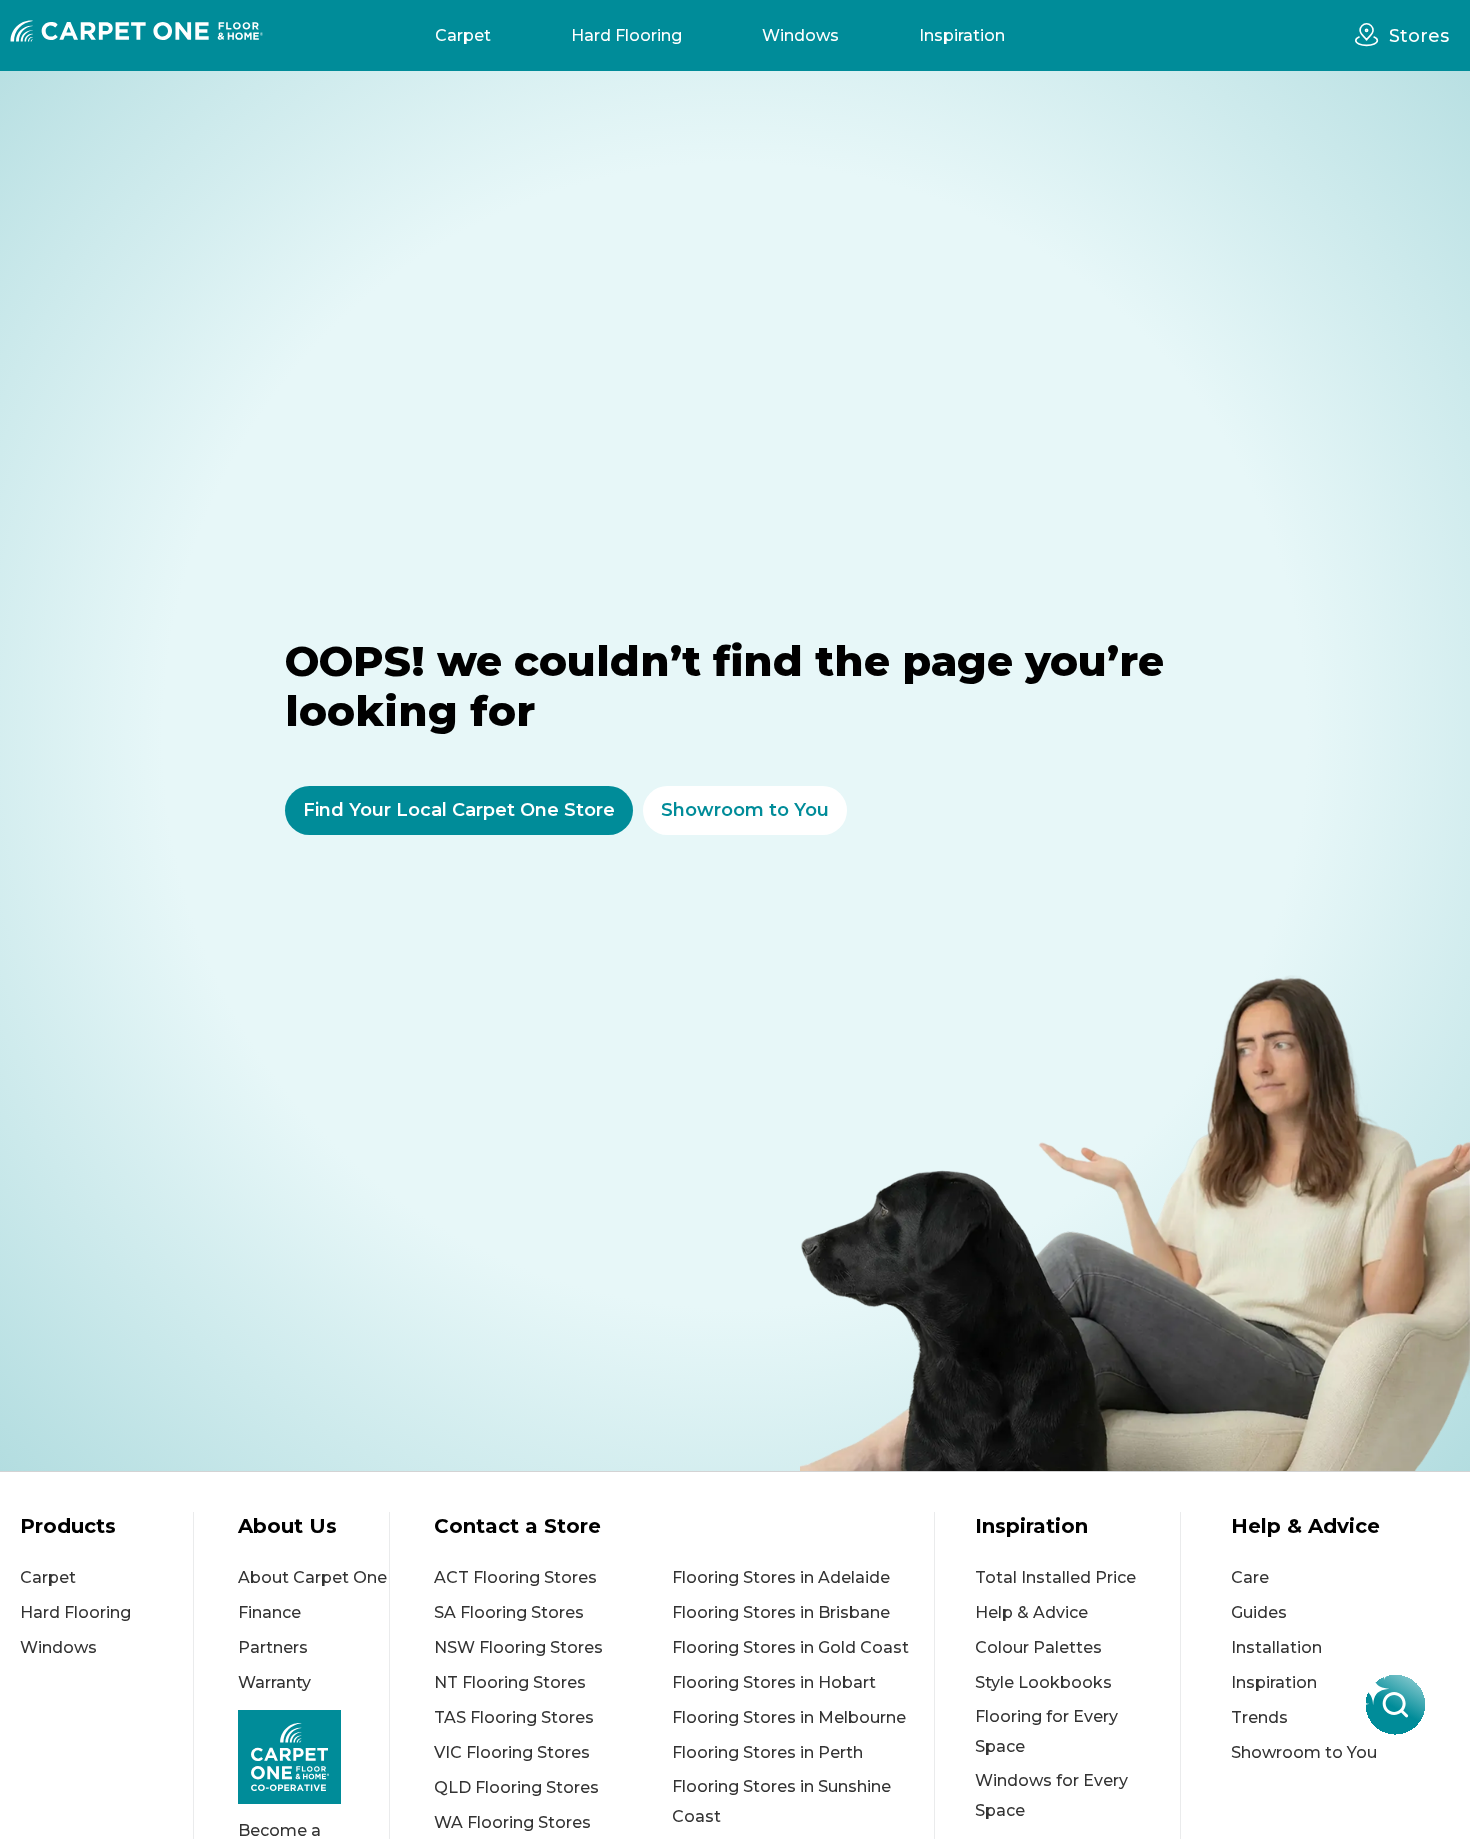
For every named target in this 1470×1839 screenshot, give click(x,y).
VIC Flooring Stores (512, 1752)
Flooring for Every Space (1046, 1731)
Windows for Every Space (1051, 1795)
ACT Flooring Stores (515, 1577)
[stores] (1372, 35)
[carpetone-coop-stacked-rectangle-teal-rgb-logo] (313, 1757)
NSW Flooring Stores (518, 1647)
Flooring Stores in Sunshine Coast (781, 1801)
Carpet (463, 35)
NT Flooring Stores (510, 1682)
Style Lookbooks (1043, 1682)
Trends (1259, 1717)
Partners (273, 1647)
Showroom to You (1304, 1752)
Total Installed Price (1055, 1577)
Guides (1259, 1612)
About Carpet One (312, 1577)
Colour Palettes (1038, 1647)
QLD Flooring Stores (516, 1787)
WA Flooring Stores (512, 1822)
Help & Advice (1031, 1612)
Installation (1276, 1647)
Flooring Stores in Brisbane (781, 1612)
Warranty (274, 1682)
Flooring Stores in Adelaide (781, 1577)
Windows (800, 35)
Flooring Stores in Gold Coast (790, 1647)
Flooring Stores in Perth (767, 1752)
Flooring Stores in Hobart (774, 1682)
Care (1250, 1577)
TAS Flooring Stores (514, 1717)
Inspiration (962, 35)
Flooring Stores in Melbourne (789, 1717)
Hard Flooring (626, 35)
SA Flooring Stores (509, 1612)
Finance (269, 1612)
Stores (1419, 36)
